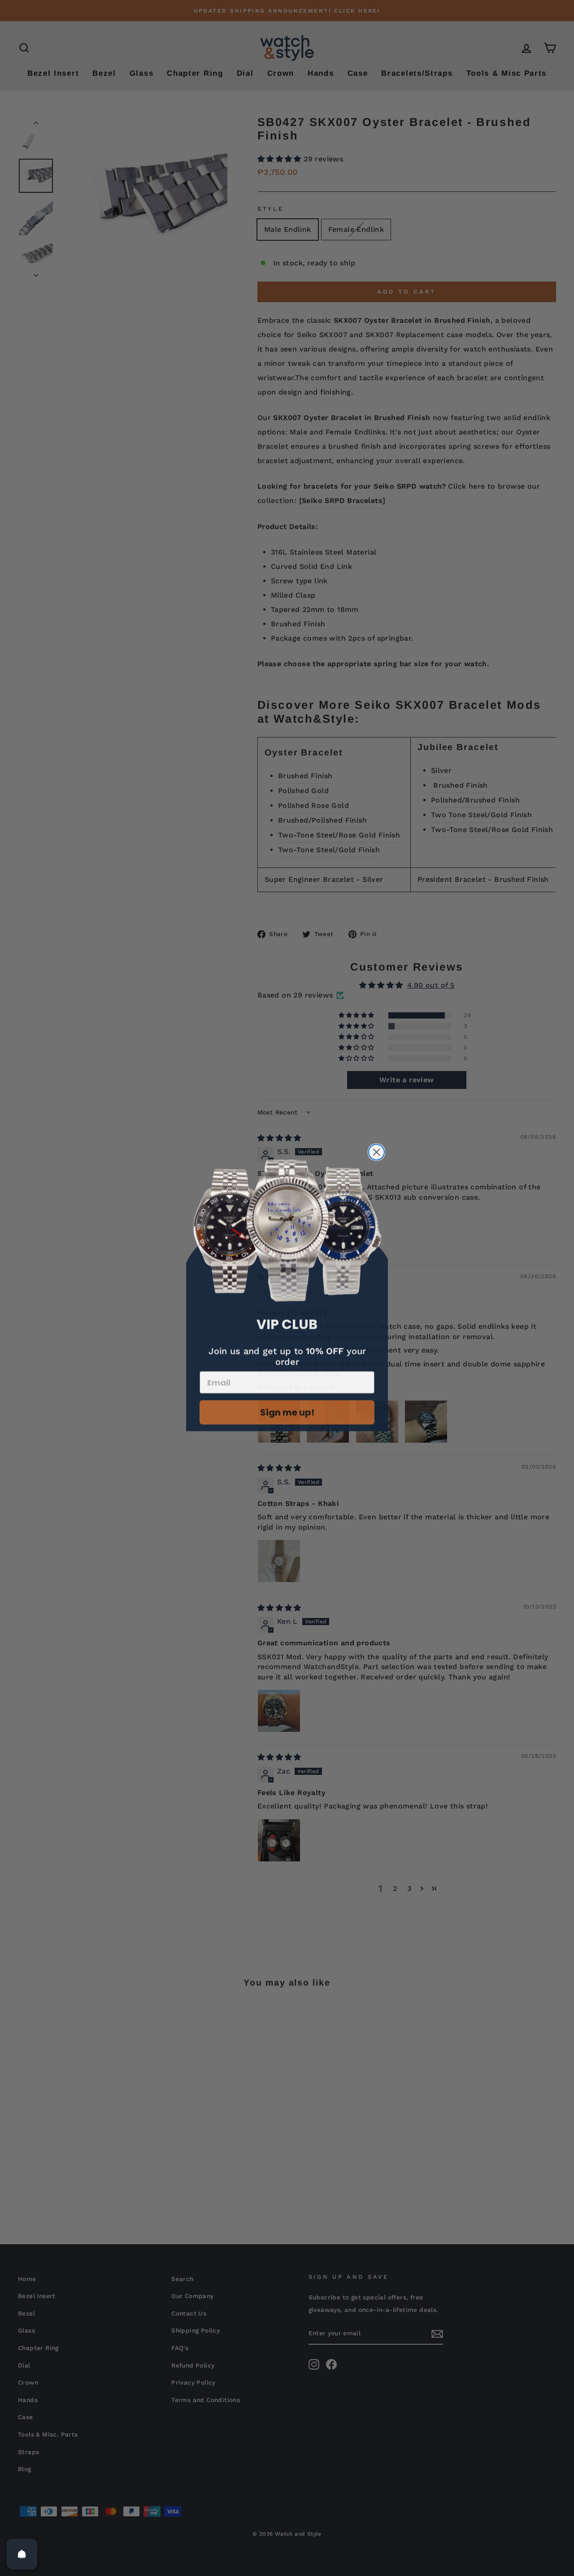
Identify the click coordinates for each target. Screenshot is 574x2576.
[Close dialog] (376, 1150)
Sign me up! (287, 1410)
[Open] (22, 2554)
